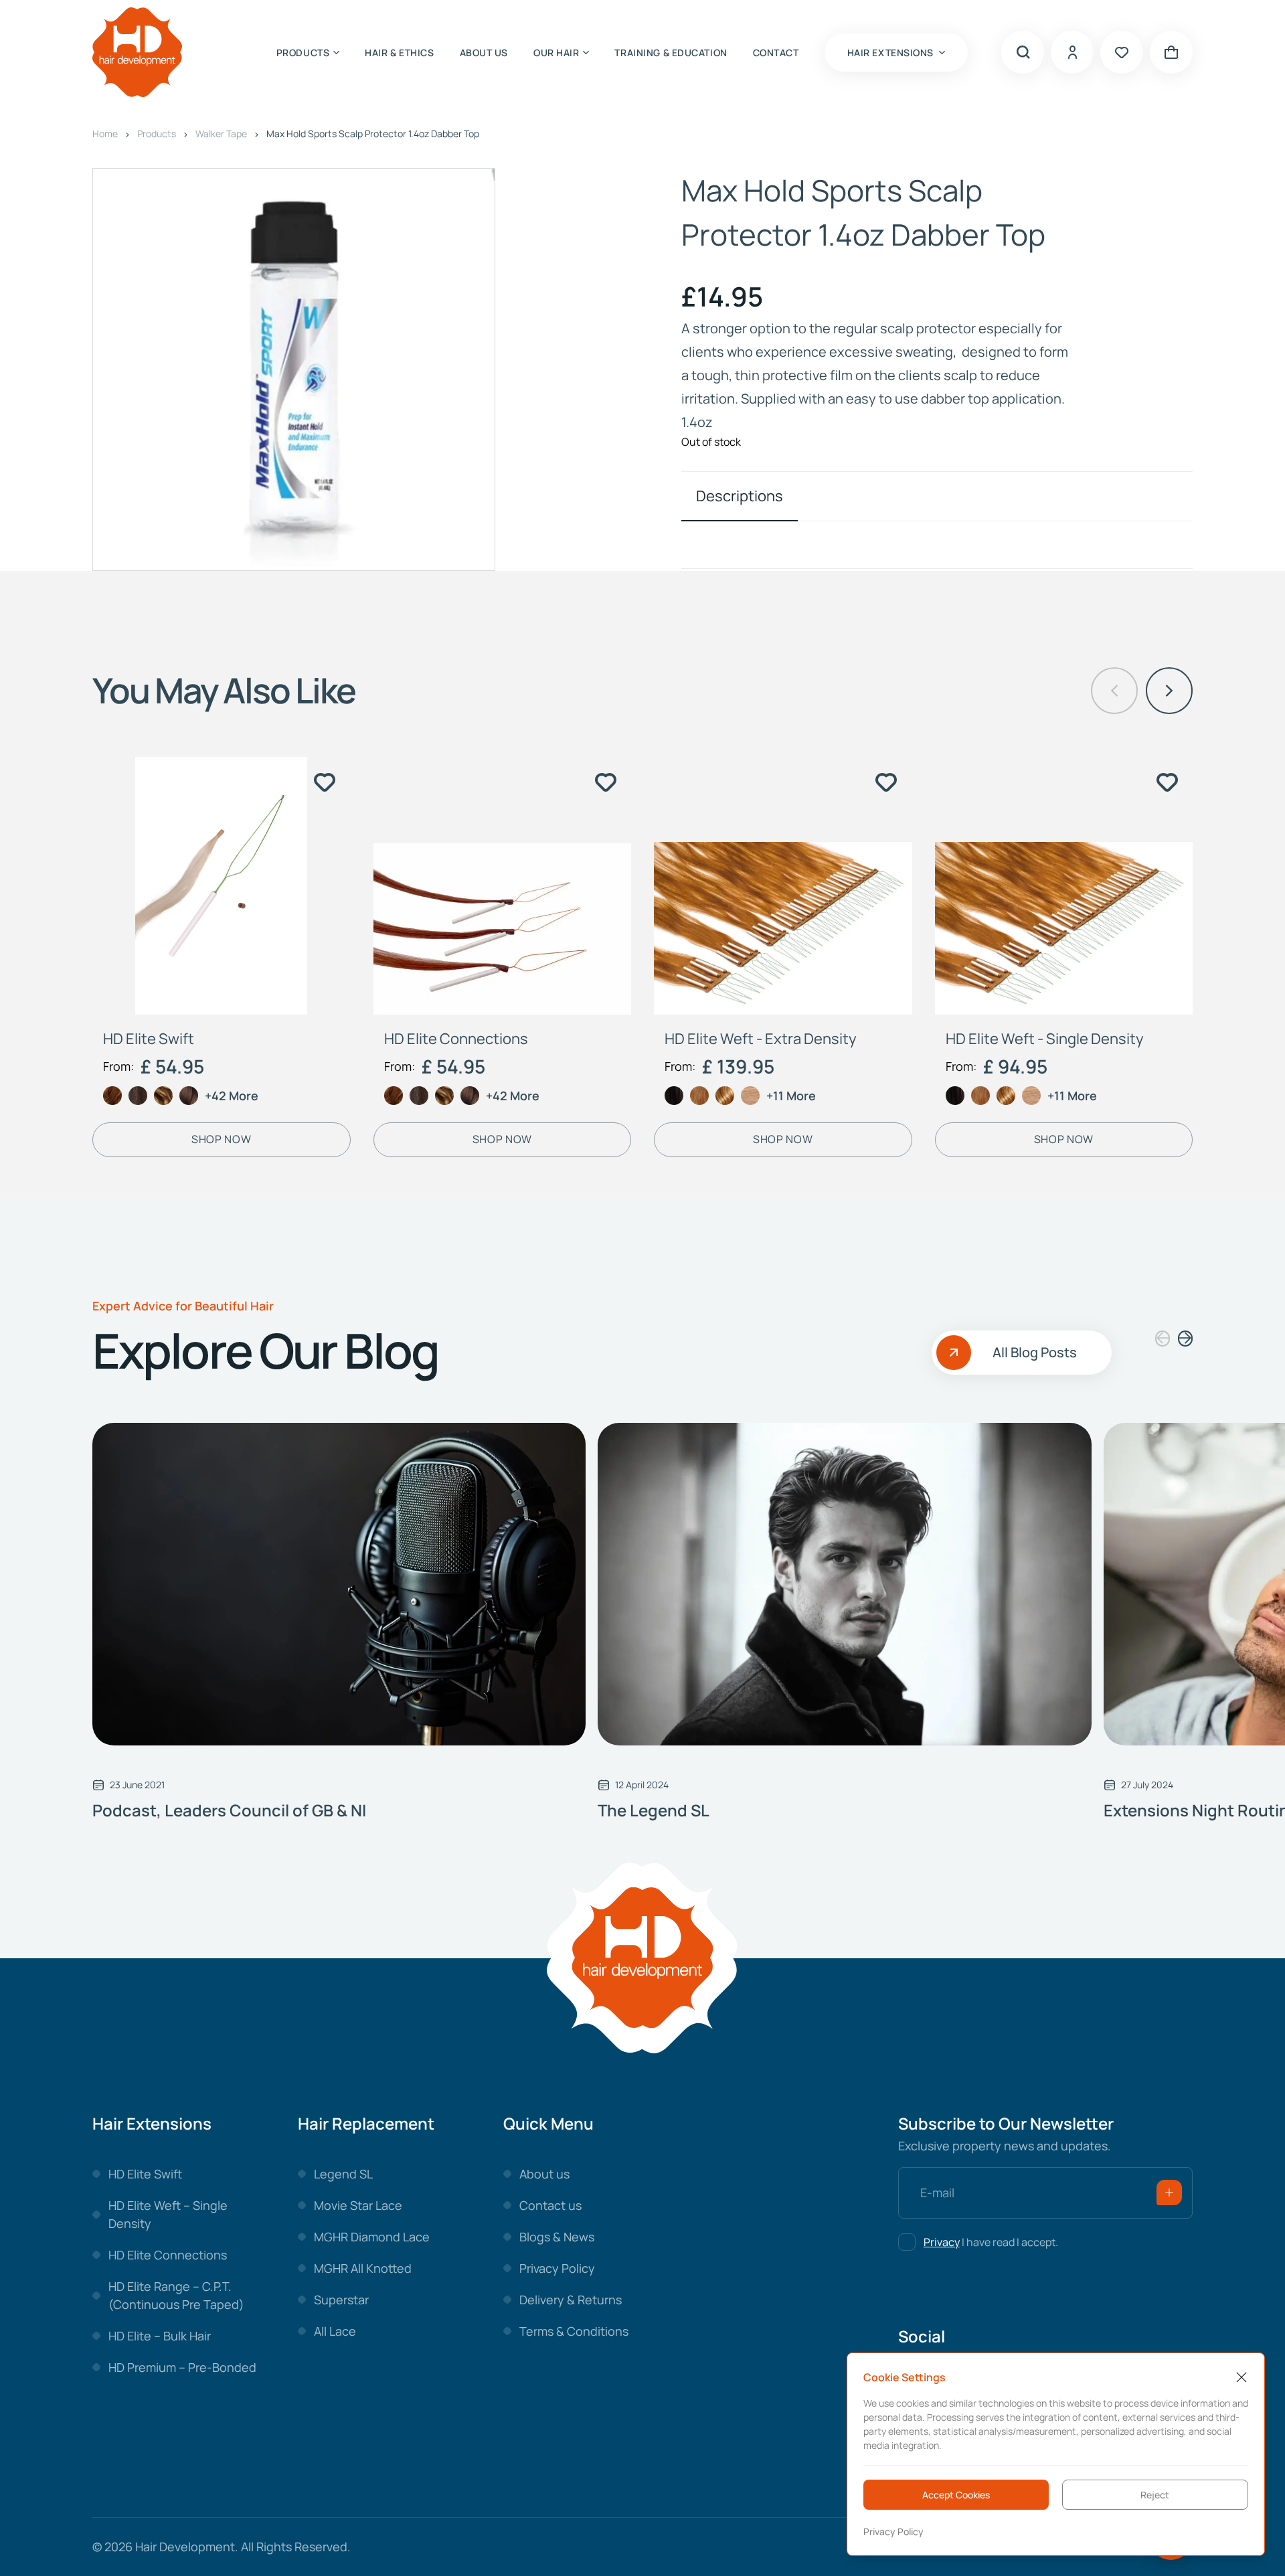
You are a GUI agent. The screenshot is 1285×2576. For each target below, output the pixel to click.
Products (157, 134)
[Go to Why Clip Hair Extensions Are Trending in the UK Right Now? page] (339, 1584)
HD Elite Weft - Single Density (1045, 1039)
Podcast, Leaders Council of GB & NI (229, 1810)
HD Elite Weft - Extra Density (761, 1039)
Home (105, 134)
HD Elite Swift (149, 1039)
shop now (221, 1139)
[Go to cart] (1171, 52)
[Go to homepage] (137, 53)
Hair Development (185, 2547)
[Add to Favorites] (325, 782)
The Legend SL (654, 1810)
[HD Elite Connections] (503, 886)
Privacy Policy (893, 2531)
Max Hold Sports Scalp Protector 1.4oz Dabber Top (373, 134)
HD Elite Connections (456, 1039)
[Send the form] (1169, 2193)
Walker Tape (221, 134)
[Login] (1072, 52)
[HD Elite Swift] (222, 886)
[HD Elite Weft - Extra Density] (783, 886)
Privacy (942, 2242)
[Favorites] (1122, 52)
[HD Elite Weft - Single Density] (1064, 886)
